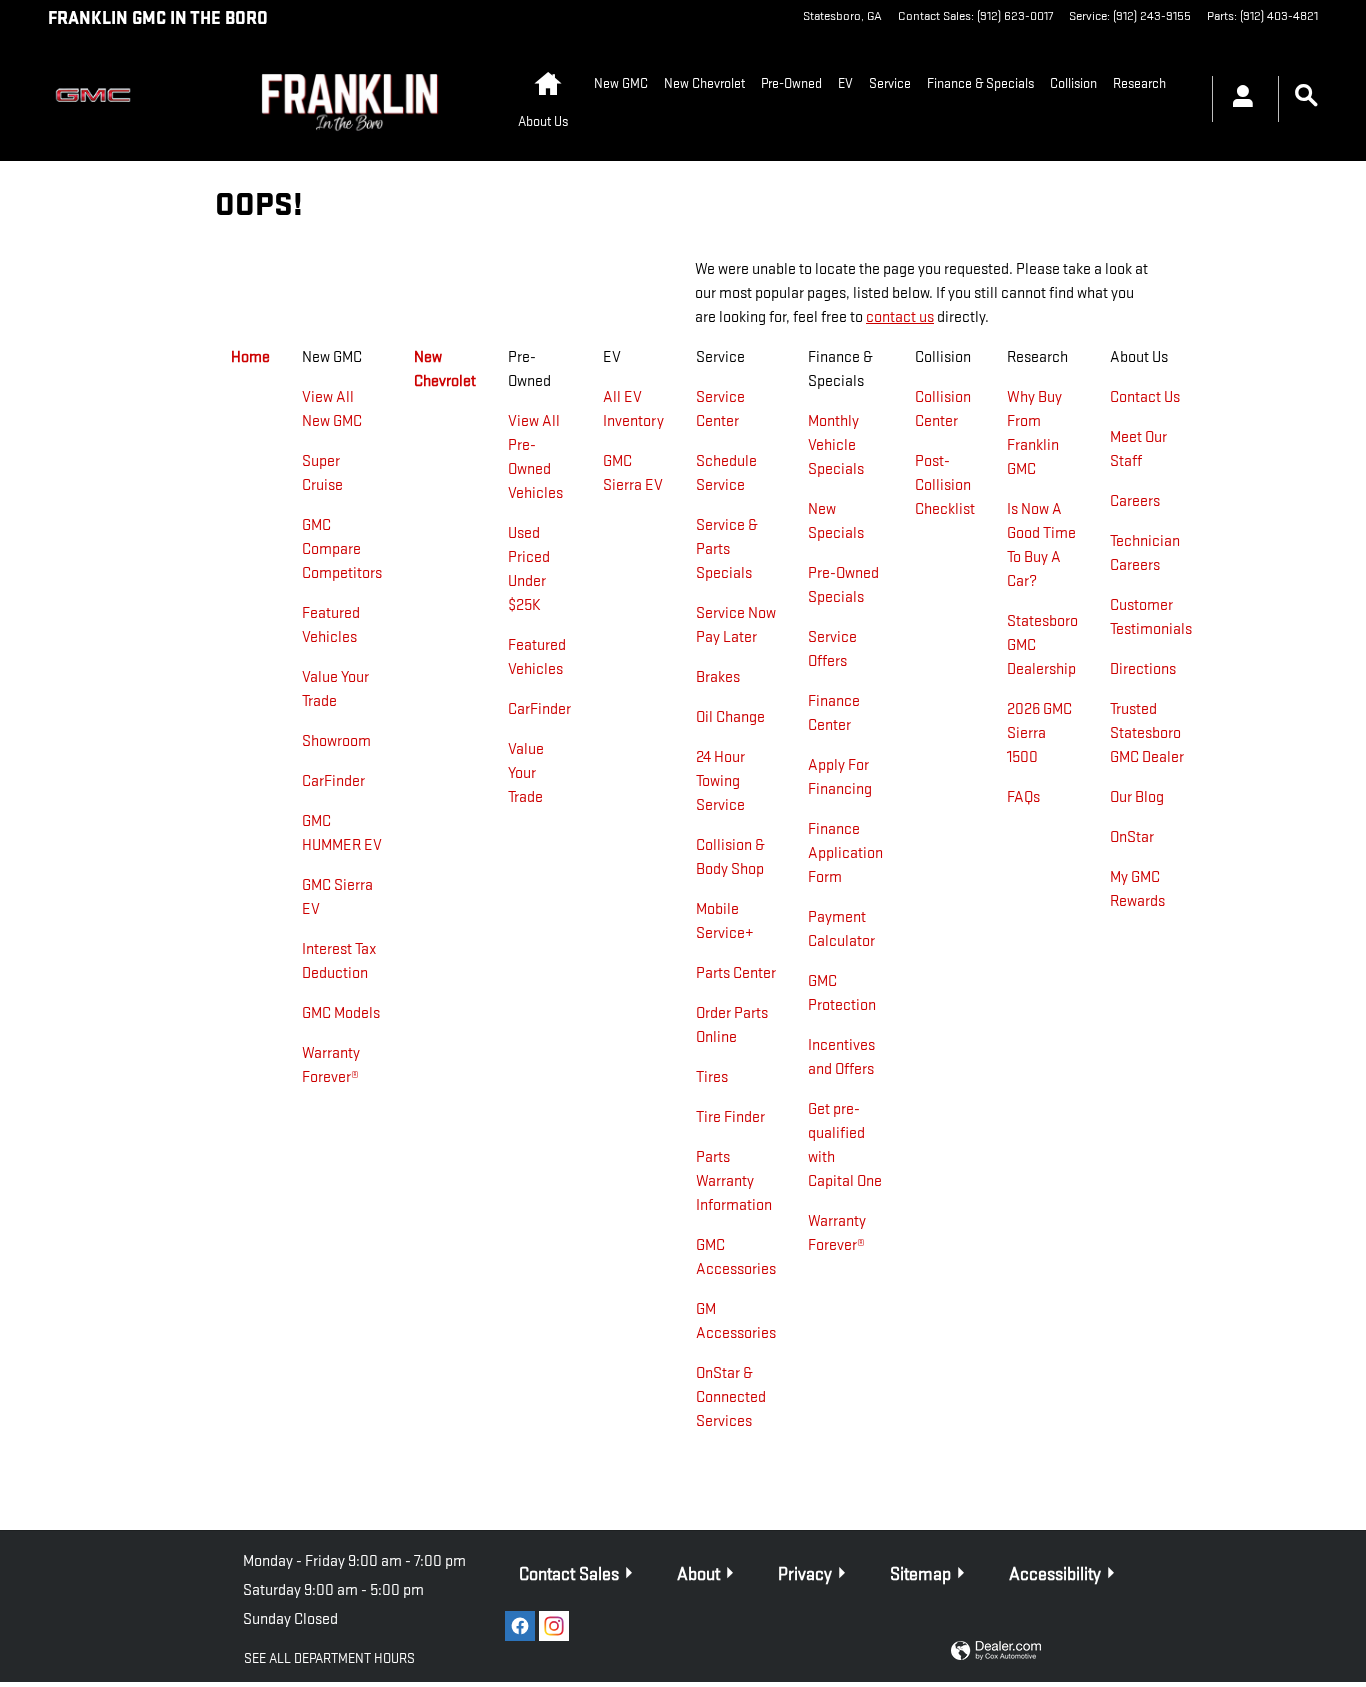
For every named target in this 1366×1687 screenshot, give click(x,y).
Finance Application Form (845, 853)
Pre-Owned (791, 83)
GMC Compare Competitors (342, 549)
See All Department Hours (329, 1658)
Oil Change (730, 717)
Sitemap (920, 1574)
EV (845, 83)
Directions (1143, 669)
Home (250, 357)
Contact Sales (569, 1574)
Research (1139, 83)
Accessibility (1055, 1574)
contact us (900, 317)
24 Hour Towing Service (720, 781)
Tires (712, 1077)
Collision (1073, 83)
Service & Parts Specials (727, 549)
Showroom (336, 741)
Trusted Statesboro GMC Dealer (1147, 733)
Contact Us (1145, 397)
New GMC (621, 83)
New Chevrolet (704, 83)
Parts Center (736, 973)
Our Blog (1137, 797)
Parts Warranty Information (734, 1181)
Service (890, 83)
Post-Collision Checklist (945, 485)
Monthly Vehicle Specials (836, 445)
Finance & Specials (980, 83)
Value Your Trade (526, 773)
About (698, 1574)
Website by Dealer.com (996, 1651)
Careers (1135, 501)
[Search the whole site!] (1306, 96)
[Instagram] (554, 1626)
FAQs (1023, 797)
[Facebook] (520, 1626)
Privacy (805, 1574)
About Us (543, 121)
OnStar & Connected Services (731, 1397)
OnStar (1132, 837)
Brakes (718, 677)
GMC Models (341, 1013)
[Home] (104, 99)
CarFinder (333, 781)
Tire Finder (730, 1117)
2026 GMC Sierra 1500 (1039, 733)
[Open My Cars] (1237, 99)
